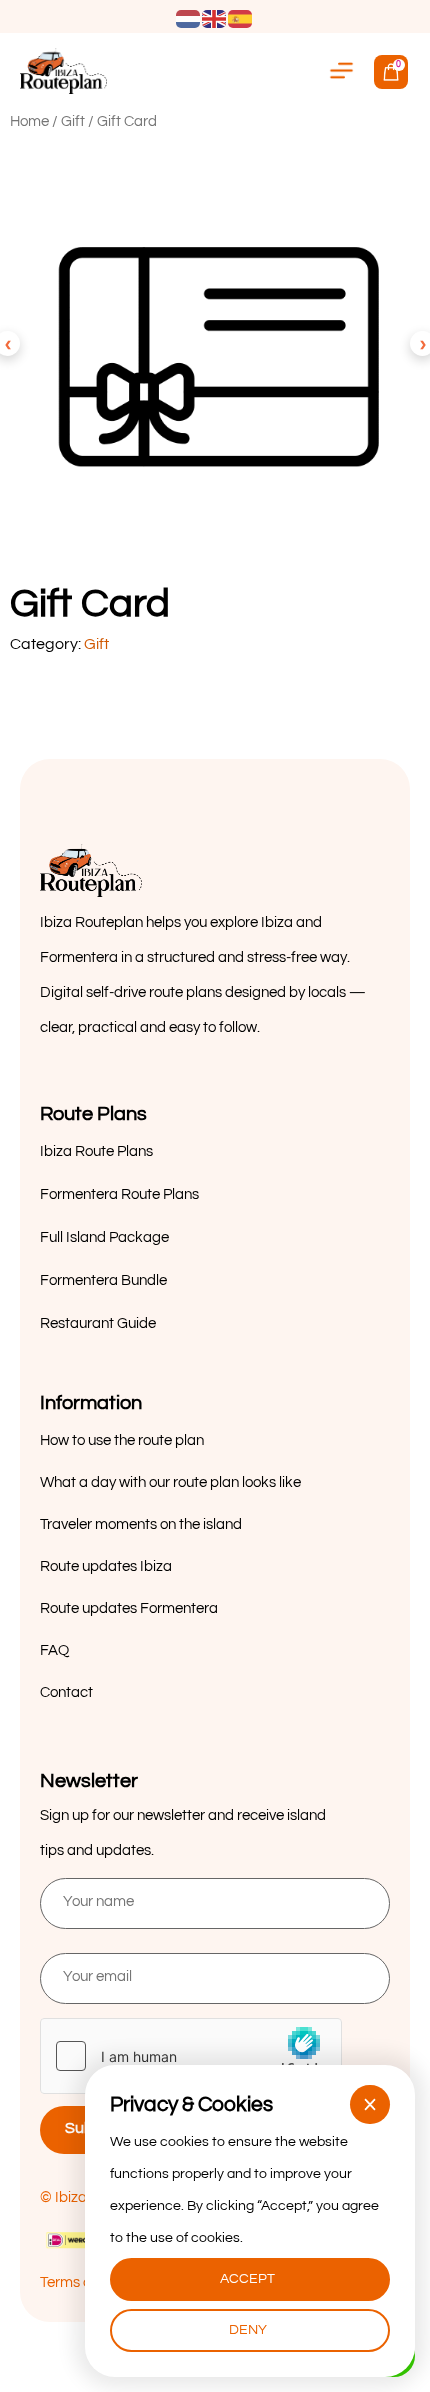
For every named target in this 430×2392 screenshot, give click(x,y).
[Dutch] (189, 18)
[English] (215, 18)
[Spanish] (241, 18)
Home (29, 121)
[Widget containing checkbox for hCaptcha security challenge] (191, 2056)
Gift (73, 121)
